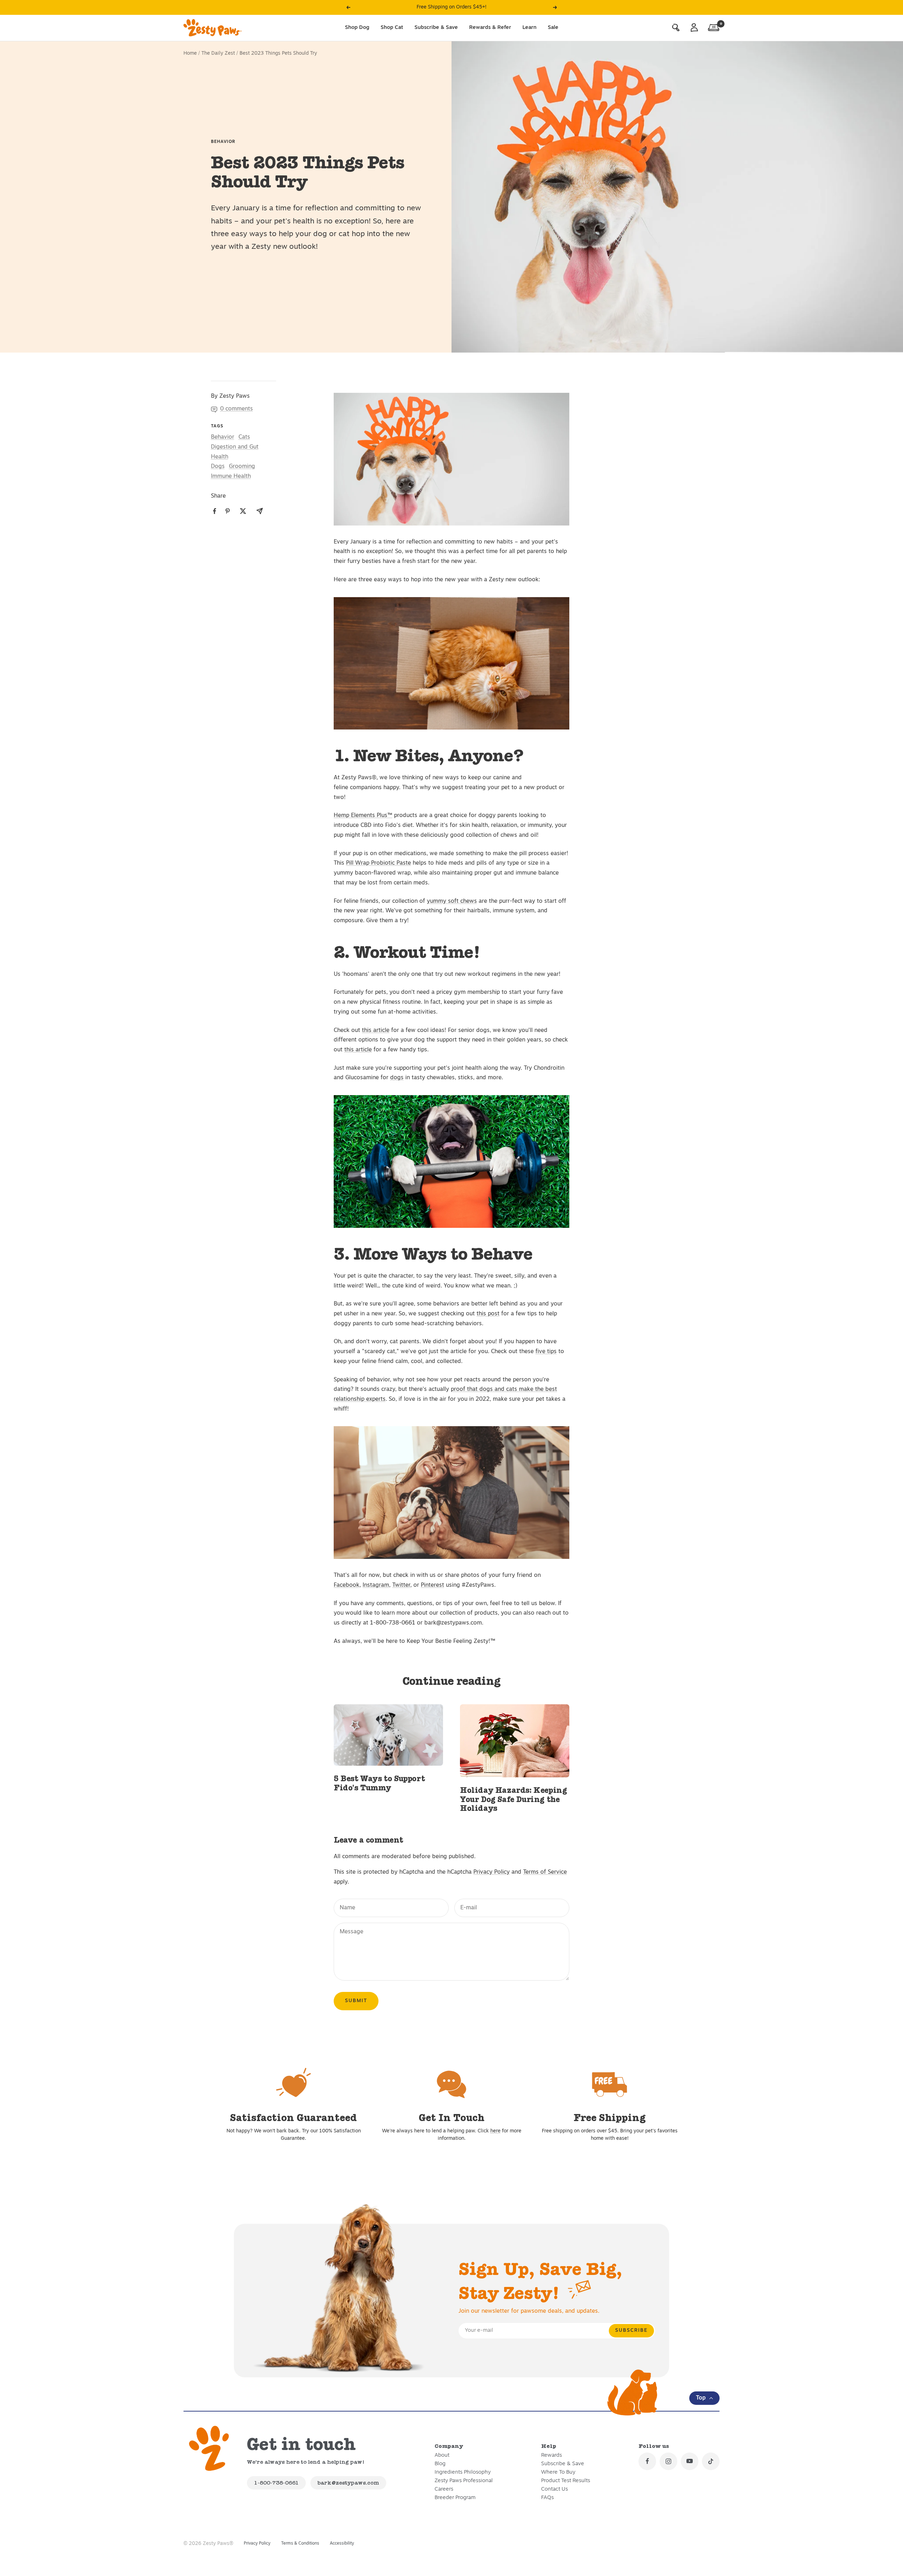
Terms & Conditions (300, 2544)
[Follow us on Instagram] (668, 2461)
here (495, 2131)
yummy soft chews (452, 901)
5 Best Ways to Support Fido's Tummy (379, 1783)
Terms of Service (545, 1872)
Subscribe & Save (436, 27)
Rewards (552, 2455)
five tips (546, 1352)
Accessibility (342, 2544)
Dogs (218, 467)
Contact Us (554, 2489)
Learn (529, 27)
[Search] (676, 28)
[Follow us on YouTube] (690, 2461)
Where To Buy (558, 2472)
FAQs (547, 2498)
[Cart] (714, 28)
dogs (397, 1078)
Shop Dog (357, 27)
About (442, 2455)
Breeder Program (455, 2498)
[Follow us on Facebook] (647, 2461)
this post (488, 1314)
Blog (440, 2464)
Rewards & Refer (490, 27)
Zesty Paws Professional (464, 2481)
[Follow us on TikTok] (711, 2461)
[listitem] (215, 511)
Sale (553, 27)
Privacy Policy (492, 1872)
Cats (244, 437)
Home (190, 53)
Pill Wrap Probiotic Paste (378, 863)
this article (376, 1031)
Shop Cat (392, 27)
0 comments (237, 409)
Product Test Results (566, 2481)
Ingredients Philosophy (463, 2472)
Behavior (223, 142)
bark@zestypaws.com (348, 2483)
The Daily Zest (218, 53)
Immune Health (231, 476)
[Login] (694, 28)
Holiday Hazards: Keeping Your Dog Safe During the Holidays (513, 1799)
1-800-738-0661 (276, 2483)
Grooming (242, 467)
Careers (444, 2489)
